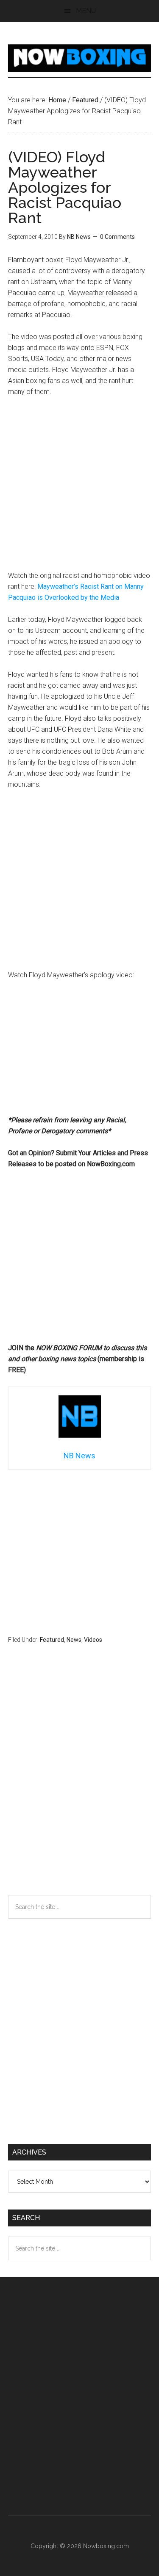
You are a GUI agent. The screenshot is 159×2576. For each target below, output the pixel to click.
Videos (93, 1640)
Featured (52, 1640)
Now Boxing (80, 58)
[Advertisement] (79, 488)
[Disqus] (80, 1786)
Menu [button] (86, 11)
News (74, 1640)
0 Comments (117, 237)
